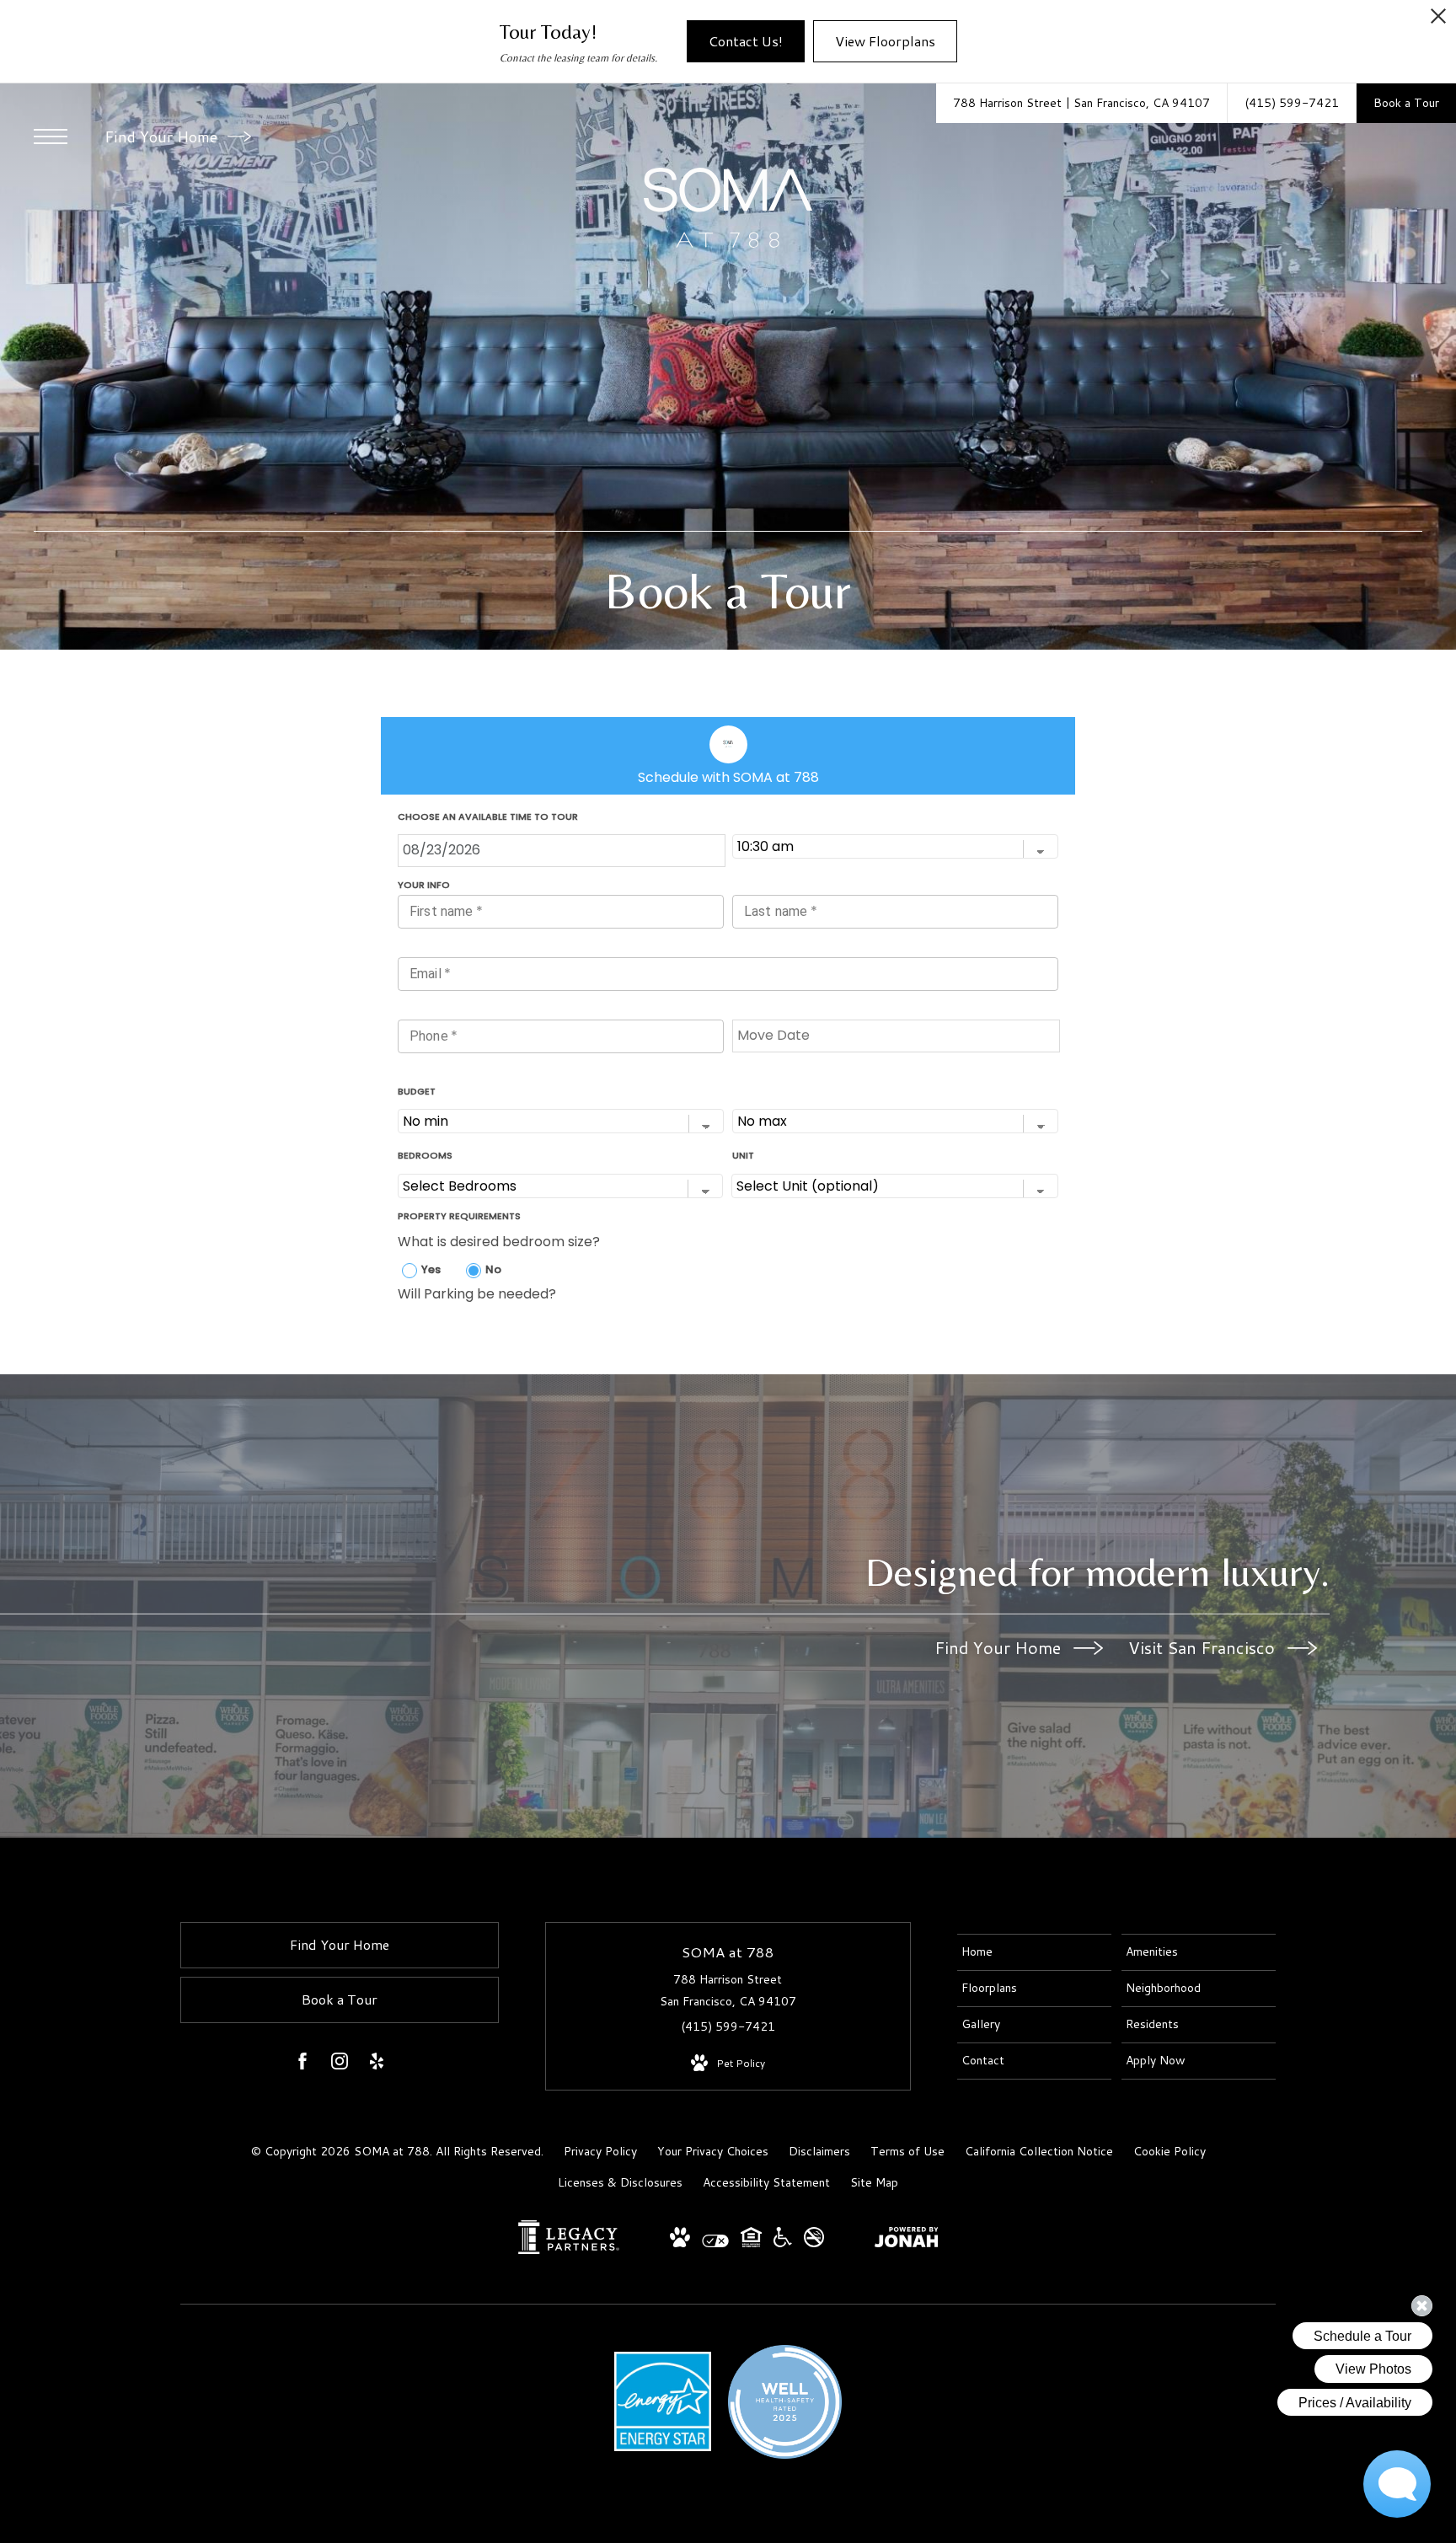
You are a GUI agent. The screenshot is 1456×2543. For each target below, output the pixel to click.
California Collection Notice (1039, 2151)
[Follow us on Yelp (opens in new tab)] (377, 2064)
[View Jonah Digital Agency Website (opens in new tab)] (907, 2241)
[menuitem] (1034, 1952)
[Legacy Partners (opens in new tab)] (569, 2250)
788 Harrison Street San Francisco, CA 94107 (728, 1990)
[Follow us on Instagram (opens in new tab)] (340, 2064)
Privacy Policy (600, 2151)
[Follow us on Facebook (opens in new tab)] (302, 2064)
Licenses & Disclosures (620, 2182)
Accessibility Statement (766, 2182)
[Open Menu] (51, 137)
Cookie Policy (1170, 2151)
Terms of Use (907, 2151)
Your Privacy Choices (713, 2151)
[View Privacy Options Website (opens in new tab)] (715, 2243)
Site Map (874, 2182)
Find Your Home (163, 137)
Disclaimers (819, 2151)
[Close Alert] (1438, 21)
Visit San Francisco (1204, 1647)
